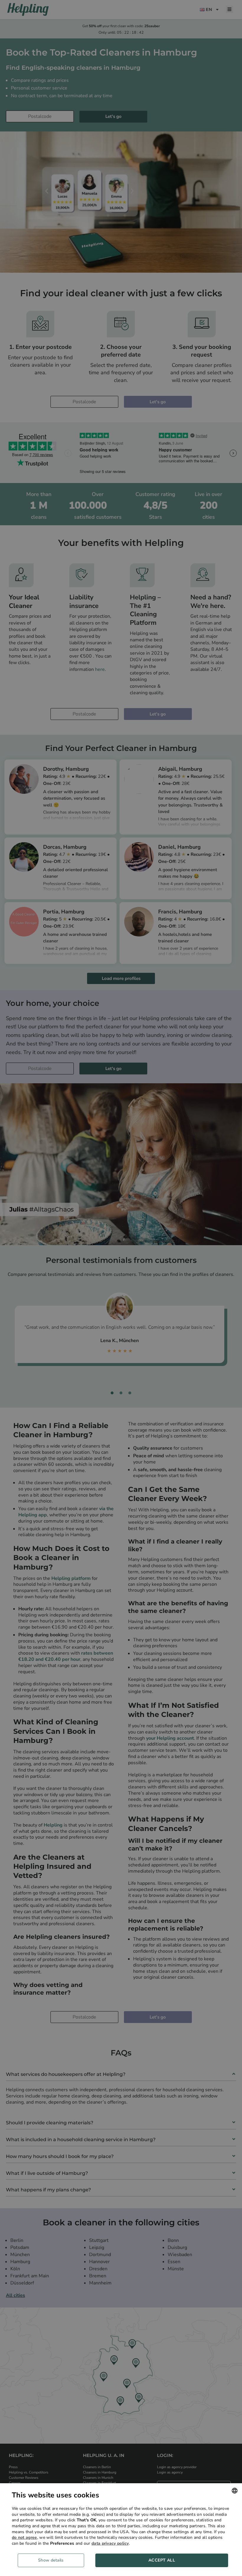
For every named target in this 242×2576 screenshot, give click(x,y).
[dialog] (121, 2530)
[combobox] (235, 2491)
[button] (53, 2560)
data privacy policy (110, 2543)
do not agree (24, 2537)
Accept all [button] (162, 2560)
